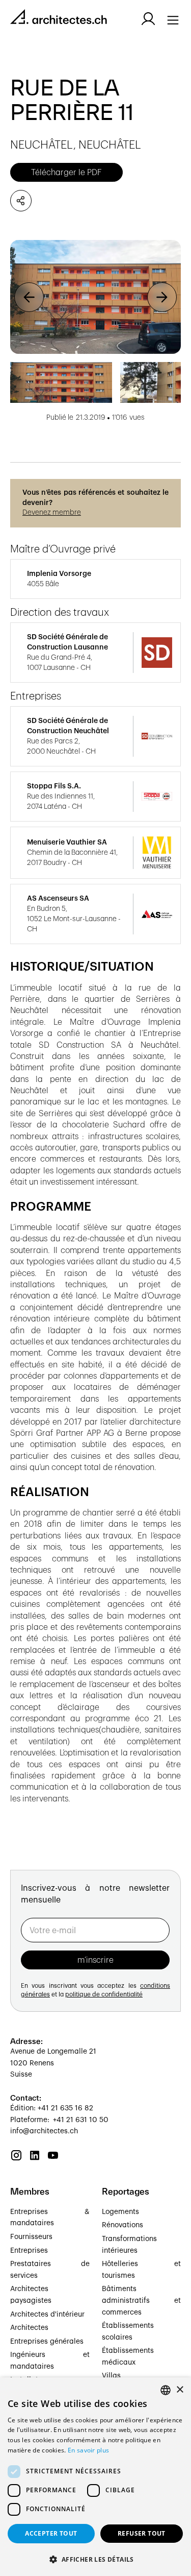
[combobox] (166, 2390)
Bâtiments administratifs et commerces (142, 2301)
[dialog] (95, 2477)
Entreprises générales (47, 2342)
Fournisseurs (31, 2237)
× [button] (180, 2390)
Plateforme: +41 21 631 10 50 (59, 2120)
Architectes (29, 2328)
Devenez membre (52, 513)
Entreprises (29, 2251)
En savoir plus (88, 2450)
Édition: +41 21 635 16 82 (52, 2108)
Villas (111, 2376)
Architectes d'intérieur (47, 2315)
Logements (120, 2212)
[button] (29, 297)
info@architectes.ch (44, 2131)
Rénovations (122, 2225)
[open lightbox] (95, 297)
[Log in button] (148, 19)
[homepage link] (59, 19)
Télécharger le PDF (66, 173)
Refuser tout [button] (142, 2533)
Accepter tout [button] (51, 2533)
